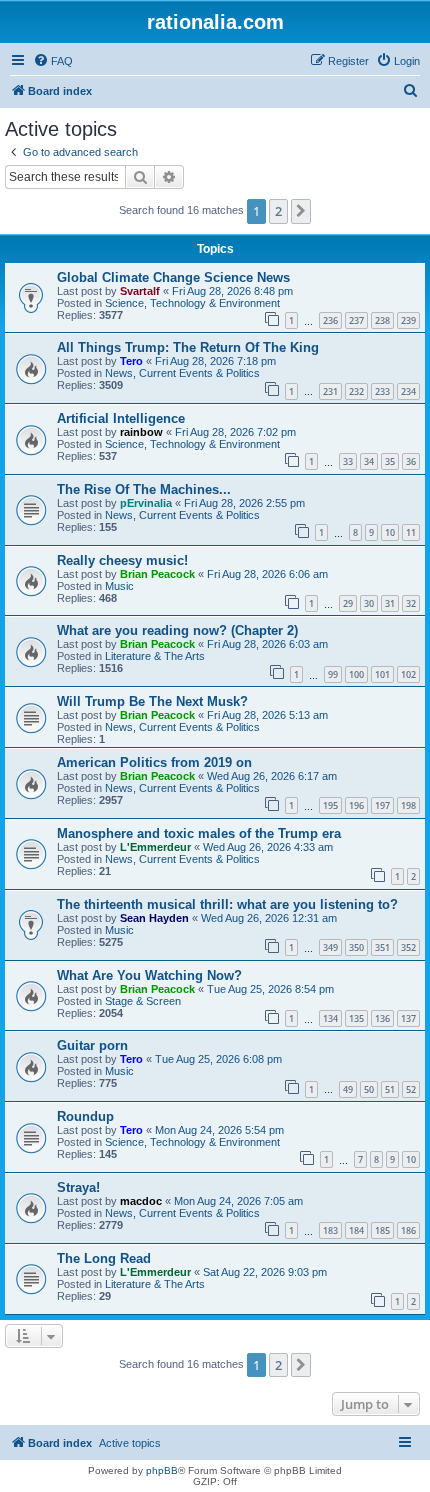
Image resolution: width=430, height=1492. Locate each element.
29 (348, 603)
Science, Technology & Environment (192, 303)
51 (390, 1089)
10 (390, 532)
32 (411, 603)
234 (408, 391)
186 (408, 1230)
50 (369, 1089)
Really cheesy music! (122, 560)
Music (119, 586)
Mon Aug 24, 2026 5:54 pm (219, 1130)
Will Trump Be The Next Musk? (152, 701)
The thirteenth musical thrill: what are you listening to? (227, 904)
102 (408, 674)
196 (356, 805)
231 (330, 391)
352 (408, 947)
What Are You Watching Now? (149, 975)
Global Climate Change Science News (173, 277)
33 (348, 461)
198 (408, 805)
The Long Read (104, 1258)
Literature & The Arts (155, 656)
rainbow (141, 432)
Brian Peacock (157, 574)
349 (330, 947)
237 (356, 320)
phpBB (162, 1470)
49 (348, 1089)
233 (382, 391)
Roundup (85, 1116)
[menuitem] (53, 61)
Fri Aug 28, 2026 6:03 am (267, 644)
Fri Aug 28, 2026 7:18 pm (215, 361)
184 (356, 1230)
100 (356, 674)
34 (369, 461)
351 (382, 947)
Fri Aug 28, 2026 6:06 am (267, 574)
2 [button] (278, 211)
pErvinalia (146, 503)
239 (408, 320)
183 (330, 1230)
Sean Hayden (154, 918)
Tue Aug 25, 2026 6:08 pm (218, 1059)
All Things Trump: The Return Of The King (188, 347)
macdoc (141, 1201)
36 (411, 461)
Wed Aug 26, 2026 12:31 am (269, 918)
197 (382, 805)
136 (382, 1018)
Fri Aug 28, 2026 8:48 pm (232, 291)
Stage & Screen (143, 1001)
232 (356, 391)
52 (411, 1089)
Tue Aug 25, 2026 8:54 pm (270, 989)
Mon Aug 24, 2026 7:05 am (238, 1201)
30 (369, 603)
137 (408, 1018)
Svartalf (140, 291)
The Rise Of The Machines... (144, 489)
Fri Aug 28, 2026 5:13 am (267, 715)
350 (356, 947)
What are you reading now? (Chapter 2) (177, 630)
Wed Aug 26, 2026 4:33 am (268, 847)
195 (330, 805)
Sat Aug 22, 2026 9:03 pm (265, 1272)
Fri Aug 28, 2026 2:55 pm (244, 503)
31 (390, 603)
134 (330, 1018)
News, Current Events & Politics (182, 373)
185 (382, 1230)
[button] (301, 211)
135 (356, 1018)
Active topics (130, 1443)
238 (382, 320)
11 (411, 532)
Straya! (78, 1187)
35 (390, 461)
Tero (131, 361)
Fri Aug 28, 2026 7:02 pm (235, 432)
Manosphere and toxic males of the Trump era (199, 833)
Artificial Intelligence (121, 418)
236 (330, 320)
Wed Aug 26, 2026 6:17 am (272, 776)
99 (333, 674)
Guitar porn (92, 1045)
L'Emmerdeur (155, 847)
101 (382, 674)
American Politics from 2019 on (154, 762)
